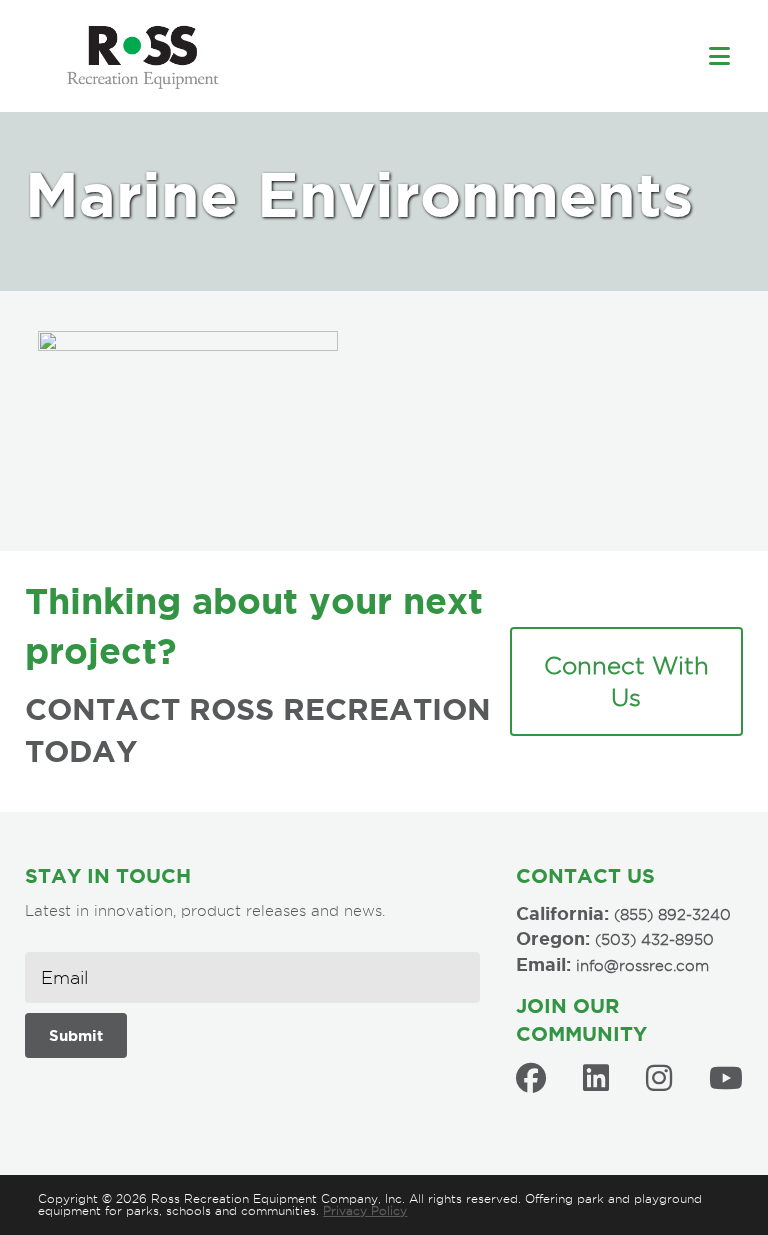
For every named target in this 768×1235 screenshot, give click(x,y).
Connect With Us (626, 681)
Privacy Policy (365, 1210)
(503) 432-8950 (654, 940)
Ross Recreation (353, 56)
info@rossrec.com (642, 966)
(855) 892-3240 (672, 915)
